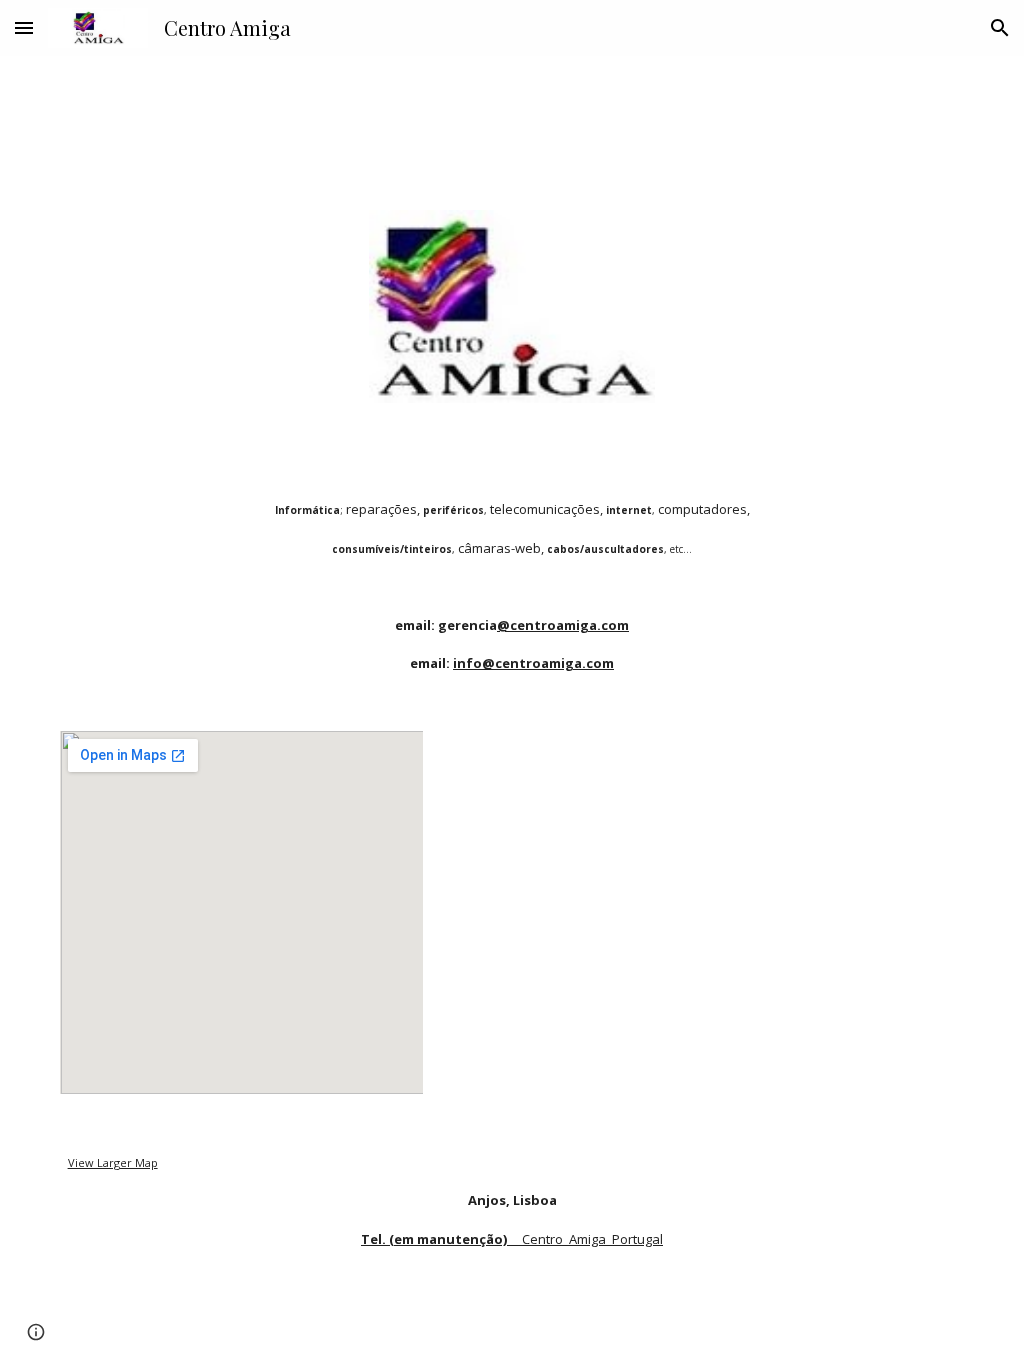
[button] (24, 27)
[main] (512, 567)
